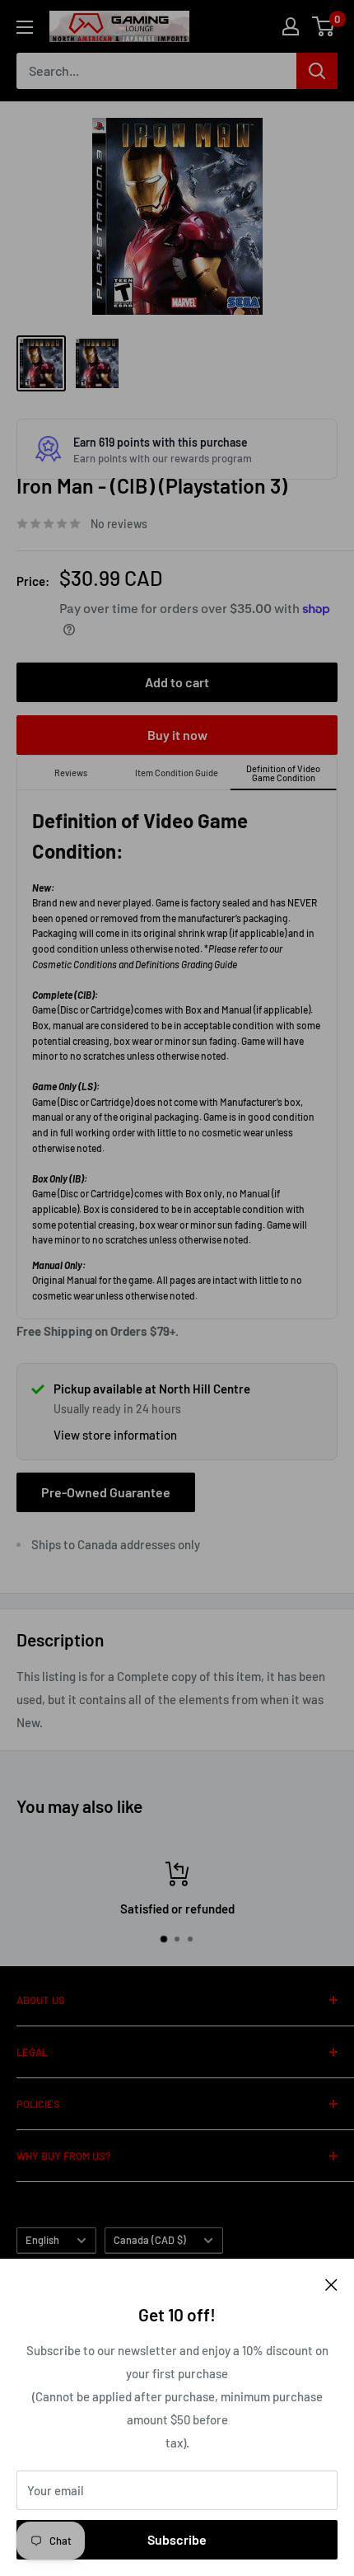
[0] (324, 26)
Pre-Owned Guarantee (106, 1492)
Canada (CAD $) (150, 2240)
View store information (115, 1435)
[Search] (317, 71)
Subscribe (177, 2539)
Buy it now (177, 735)
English (42, 2240)
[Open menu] (25, 27)
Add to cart (177, 682)
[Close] (331, 2283)
